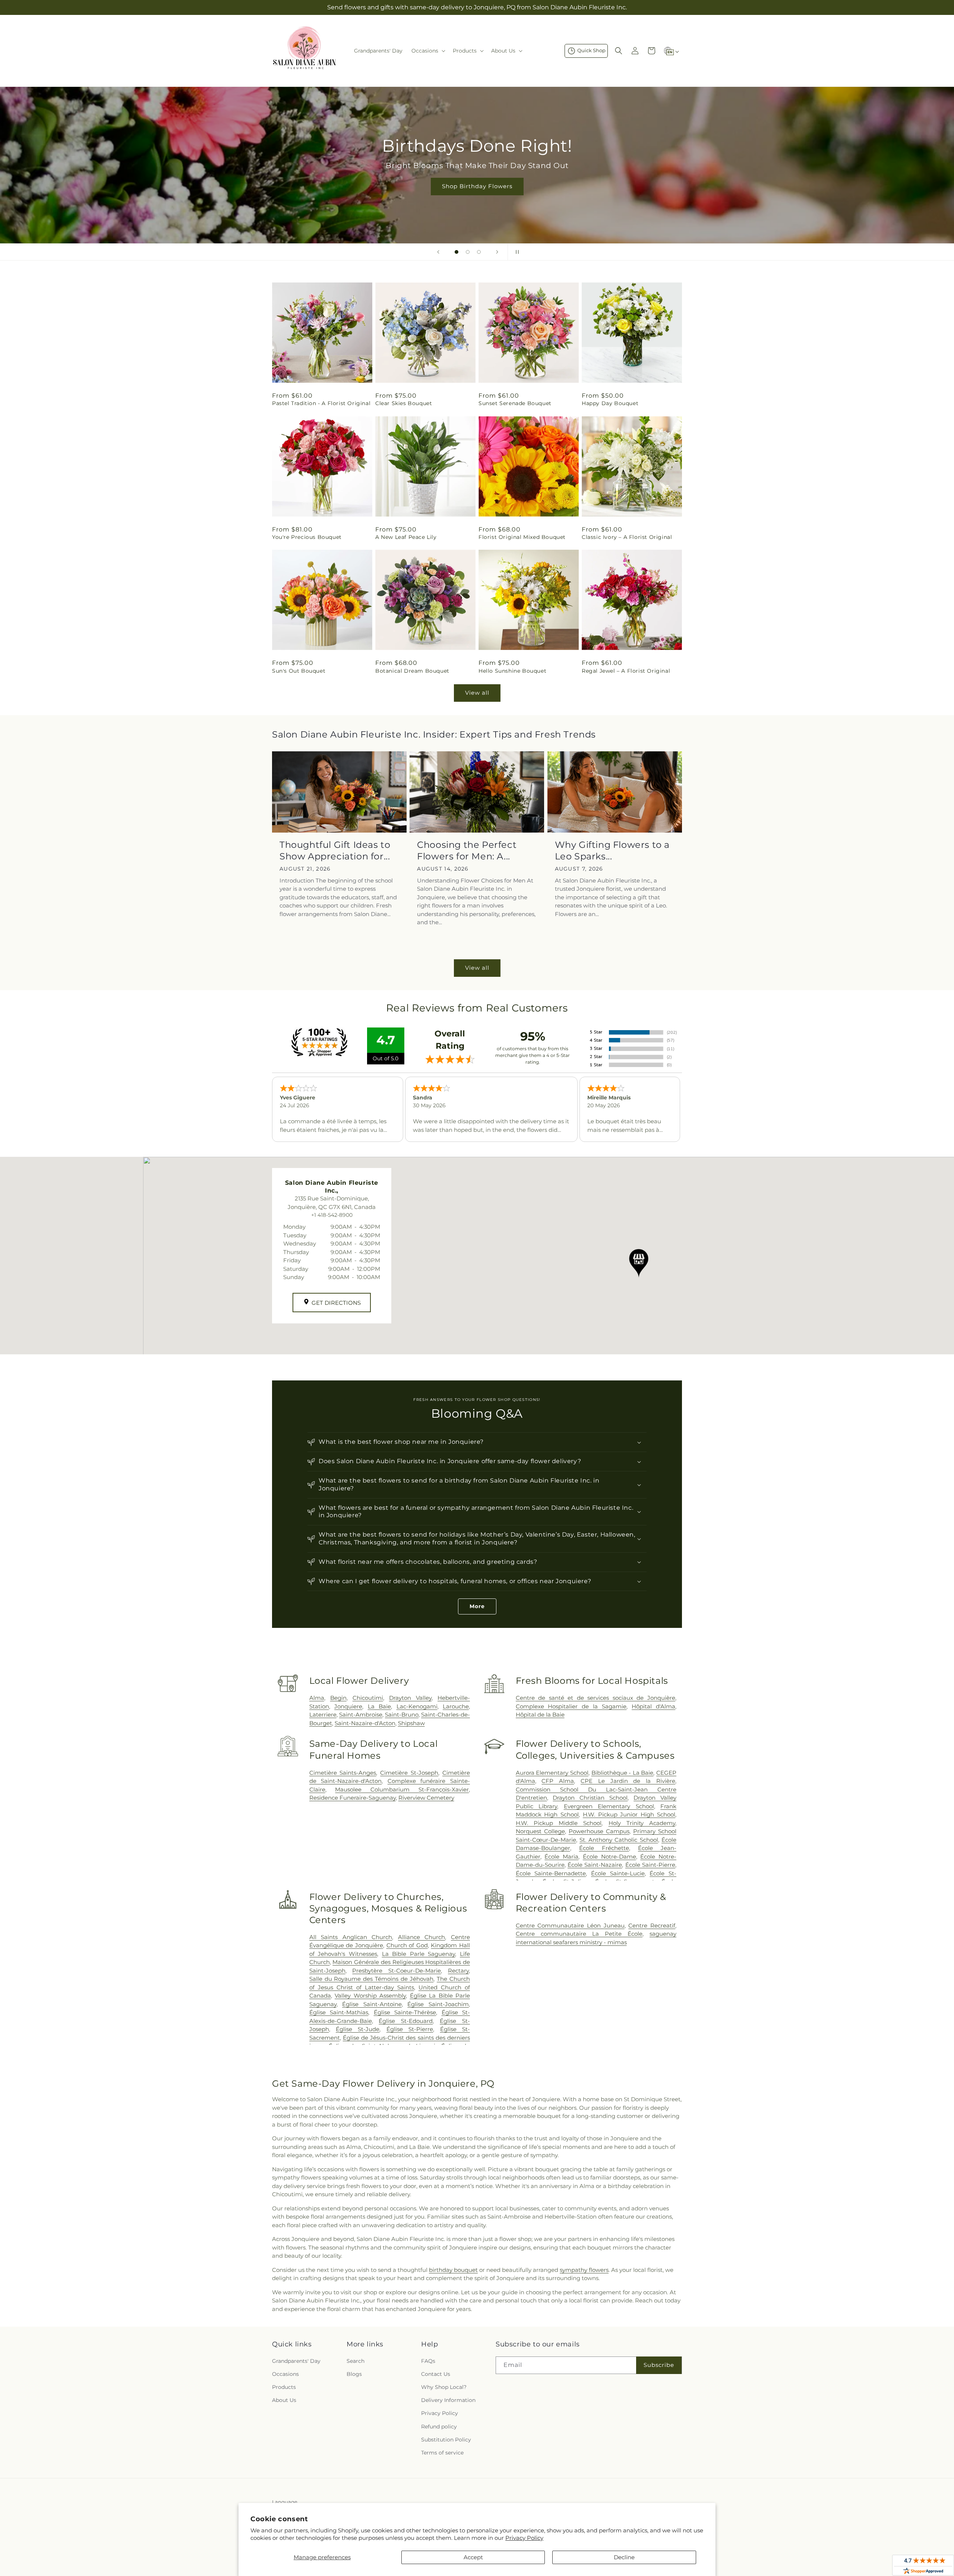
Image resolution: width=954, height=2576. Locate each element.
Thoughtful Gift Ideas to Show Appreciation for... (335, 850)
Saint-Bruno (402, 1715)
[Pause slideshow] (516, 252)
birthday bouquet (453, 2270)
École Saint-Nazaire (595, 1865)
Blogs (354, 2374)
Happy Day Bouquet (610, 403)
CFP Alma (558, 1781)
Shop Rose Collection (477, 186)
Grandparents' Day (296, 2361)
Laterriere (323, 1715)
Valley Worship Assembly (370, 1996)
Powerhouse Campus (599, 1831)
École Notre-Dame (609, 1857)
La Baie (379, 1706)
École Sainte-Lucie (618, 1873)
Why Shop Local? (444, 2387)
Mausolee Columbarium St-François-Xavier (402, 1789)
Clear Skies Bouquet (404, 403)
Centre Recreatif (652, 1925)
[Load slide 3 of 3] (479, 252)
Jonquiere (348, 1706)
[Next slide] (497, 252)
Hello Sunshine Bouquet (512, 671)
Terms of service (442, 2453)
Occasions (285, 2374)
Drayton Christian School (590, 1798)
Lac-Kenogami (417, 1706)
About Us (284, 2400)
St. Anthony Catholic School (619, 1840)
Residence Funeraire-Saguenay (353, 1798)
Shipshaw (411, 1723)
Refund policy (439, 2427)
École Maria (561, 1857)
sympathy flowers (584, 2270)
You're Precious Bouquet (307, 537)
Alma (317, 1698)
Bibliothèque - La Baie (623, 1773)
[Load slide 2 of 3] (468, 252)
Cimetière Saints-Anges (343, 1773)
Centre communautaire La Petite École (579, 1934)
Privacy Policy (524, 2538)
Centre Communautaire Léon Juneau (570, 1925)
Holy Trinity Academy (642, 1823)
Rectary (458, 1971)
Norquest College (540, 1831)
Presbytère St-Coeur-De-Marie (397, 1971)
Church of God (407, 1945)
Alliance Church (422, 1937)
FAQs (428, 2361)
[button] (428, 51)
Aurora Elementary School (552, 1773)
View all (477, 693)
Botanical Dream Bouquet (412, 671)
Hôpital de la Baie (540, 1715)
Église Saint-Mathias (339, 2012)
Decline (624, 2557)
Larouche (456, 1706)
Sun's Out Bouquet (299, 671)
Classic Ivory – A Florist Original (627, 537)
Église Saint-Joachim (438, 2004)
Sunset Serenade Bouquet (515, 403)
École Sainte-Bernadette (551, 1873)
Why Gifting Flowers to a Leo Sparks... (612, 850)
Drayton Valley (410, 1698)
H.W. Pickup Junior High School (629, 1814)
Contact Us (436, 2374)
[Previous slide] (438, 252)
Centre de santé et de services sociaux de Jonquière (596, 1698)
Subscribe (659, 2365)
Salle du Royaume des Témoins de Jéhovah (372, 1979)
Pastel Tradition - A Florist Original (321, 403)
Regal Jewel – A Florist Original (626, 671)
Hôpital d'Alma (653, 1706)
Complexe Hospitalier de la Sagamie (571, 1706)
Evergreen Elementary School (609, 1806)
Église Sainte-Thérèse (405, 2012)
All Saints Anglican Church (351, 1937)
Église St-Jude (358, 2029)
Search (356, 2361)
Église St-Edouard (406, 2021)
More (477, 1606)
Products (284, 2387)
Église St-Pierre (410, 2029)
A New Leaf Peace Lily (406, 537)
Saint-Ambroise (361, 1715)
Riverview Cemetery (426, 1798)
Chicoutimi (368, 1698)
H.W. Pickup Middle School (559, 1823)
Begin (338, 1698)
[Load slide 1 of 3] (457, 252)
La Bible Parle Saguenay (419, 1954)
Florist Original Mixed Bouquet (522, 537)
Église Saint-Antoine (372, 2004)
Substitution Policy (446, 2440)
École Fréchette (604, 1848)
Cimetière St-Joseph (409, 1773)
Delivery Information (448, 2400)
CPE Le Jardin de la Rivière (628, 1781)
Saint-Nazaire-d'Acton (365, 1723)
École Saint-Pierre (650, 1865)
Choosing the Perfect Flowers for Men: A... (467, 850)
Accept (473, 2557)
